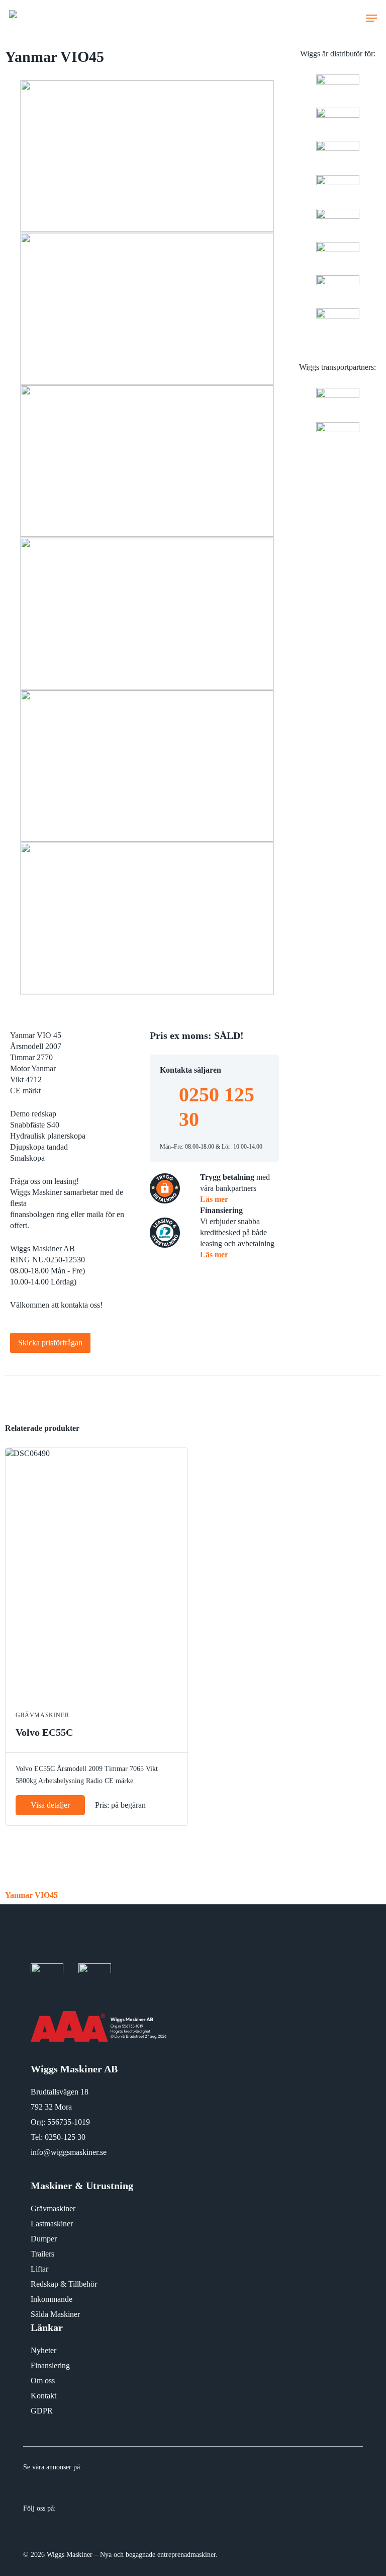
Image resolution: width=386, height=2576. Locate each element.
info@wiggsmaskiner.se (69, 2152)
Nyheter (43, 2350)
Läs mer (214, 1199)
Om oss (43, 2381)
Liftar (39, 2269)
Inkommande (52, 2299)
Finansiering (50, 2365)
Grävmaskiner (53, 2208)
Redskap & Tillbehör (64, 2284)
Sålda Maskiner (55, 2314)
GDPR (42, 2411)
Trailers (42, 2254)
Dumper (44, 2239)
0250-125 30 (65, 2137)
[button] (371, 18)
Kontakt (43, 2396)
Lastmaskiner (52, 2224)
